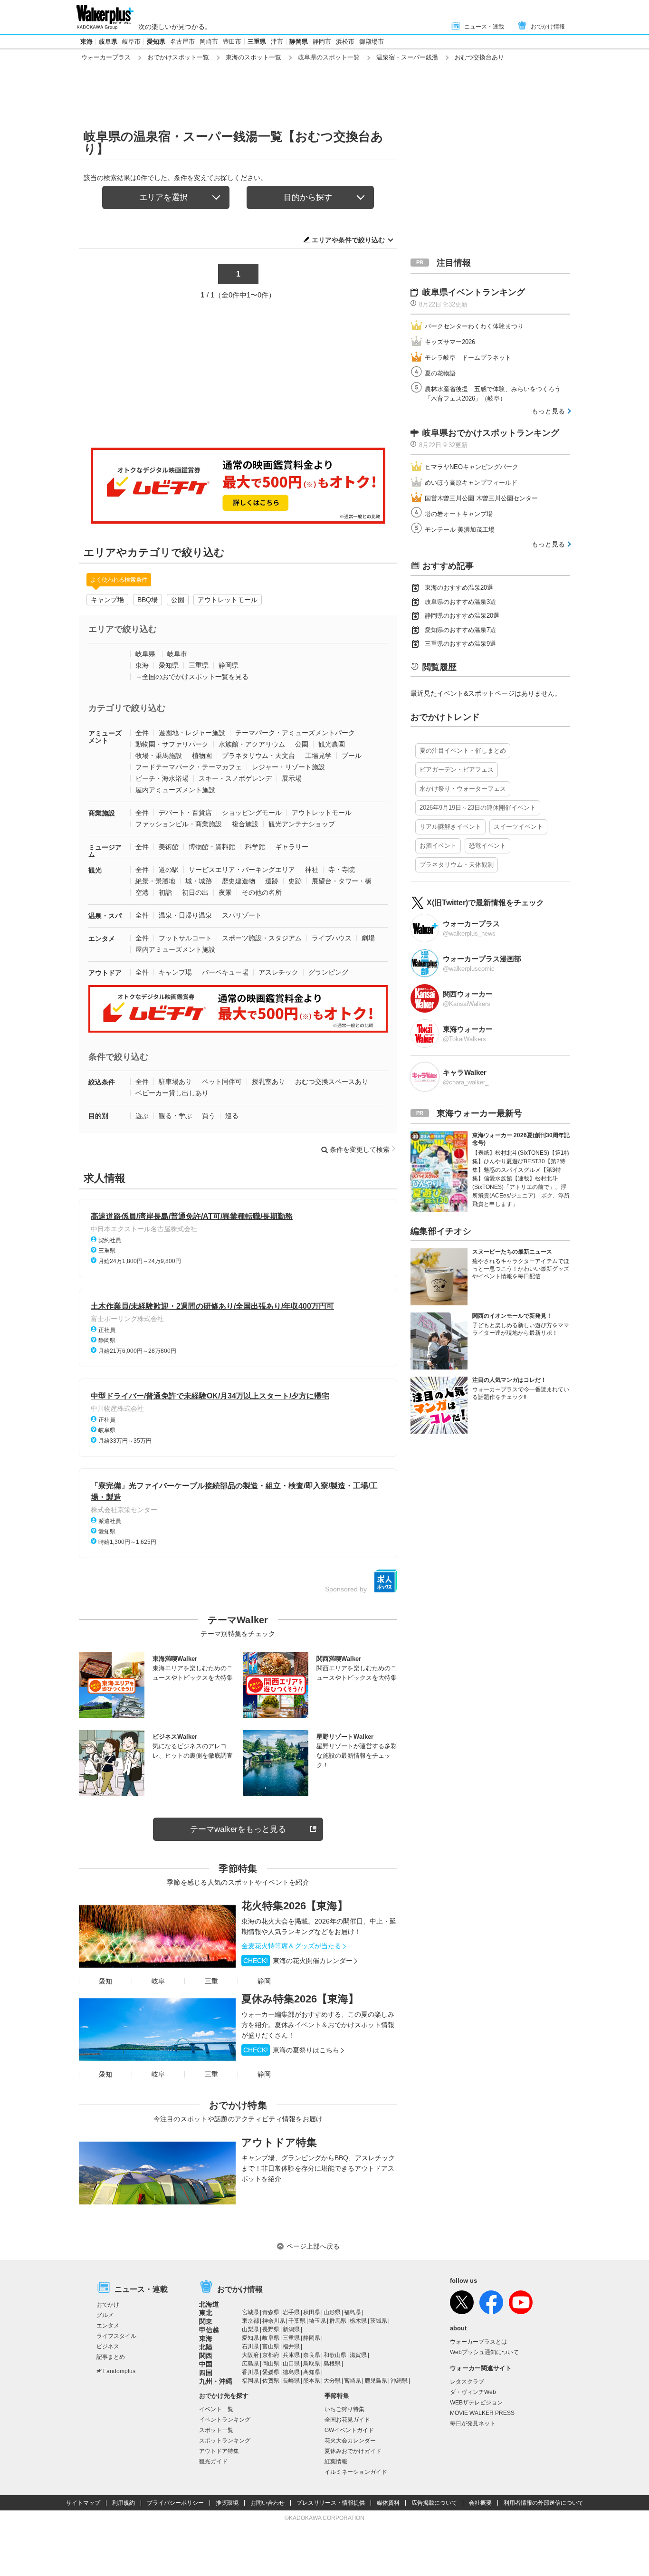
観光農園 (332, 744)
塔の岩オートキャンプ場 (459, 514)
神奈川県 (274, 2321)
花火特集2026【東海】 (295, 1906)
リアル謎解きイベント (450, 827)
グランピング (328, 972)
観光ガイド (213, 2461)
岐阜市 (131, 42)
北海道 (209, 2304)
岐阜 (158, 1981)
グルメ (105, 2315)
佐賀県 (271, 2381)
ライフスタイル (116, 2336)
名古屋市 (182, 42)
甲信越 (209, 2330)
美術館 (169, 847)
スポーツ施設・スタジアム (262, 938)
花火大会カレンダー (350, 2441)
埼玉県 (317, 2321)
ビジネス (108, 2346)
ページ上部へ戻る (313, 2246)
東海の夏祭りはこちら (291, 2050)
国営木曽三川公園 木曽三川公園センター (481, 498)
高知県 (312, 2372)
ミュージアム (105, 851)
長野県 (271, 2329)
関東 (206, 2321)
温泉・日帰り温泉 (185, 915)
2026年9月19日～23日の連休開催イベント (478, 808)
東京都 (250, 2321)
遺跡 (272, 881)
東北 (206, 2313)
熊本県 (312, 2381)
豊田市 (232, 42)
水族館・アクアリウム (252, 744)
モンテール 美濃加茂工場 (460, 530)
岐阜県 (108, 42)
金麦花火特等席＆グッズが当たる (291, 1946)
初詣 (165, 892)
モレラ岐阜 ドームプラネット (468, 358)
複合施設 (245, 824)
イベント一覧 (216, 2409)
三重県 (257, 42)
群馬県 (338, 2321)
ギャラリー (292, 847)
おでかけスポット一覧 (178, 57)
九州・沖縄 (216, 2381)
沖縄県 (399, 2381)
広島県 (250, 2364)
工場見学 (318, 756)
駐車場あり (175, 1082)
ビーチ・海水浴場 (162, 778)
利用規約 (124, 2503)
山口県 (291, 2364)
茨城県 (379, 2321)
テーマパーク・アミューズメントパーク (295, 733)
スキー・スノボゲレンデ (235, 778)
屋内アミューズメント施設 (175, 790)
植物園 (202, 756)
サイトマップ (83, 2503)
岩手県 (291, 2312)
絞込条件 (102, 1082)
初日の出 (195, 892)
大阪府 (250, 2355)
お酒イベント (438, 846)
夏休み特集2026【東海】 (300, 1999)
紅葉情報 (336, 2461)
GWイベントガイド (349, 2430)
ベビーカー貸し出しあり (172, 1093)
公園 (178, 600)
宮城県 (250, 2312)
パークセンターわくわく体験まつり (474, 326)
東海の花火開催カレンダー (298, 1961)
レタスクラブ (467, 2382)
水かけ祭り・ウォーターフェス (463, 789)
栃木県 (358, 2321)
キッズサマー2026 (450, 342)
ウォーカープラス (106, 57)
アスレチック (278, 972)
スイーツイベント (518, 827)
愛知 (105, 1981)
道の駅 (169, 870)
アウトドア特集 (279, 2142)
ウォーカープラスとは (478, 2342)
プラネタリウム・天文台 (258, 756)
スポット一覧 (216, 2430)
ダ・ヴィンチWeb (473, 2392)
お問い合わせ (267, 2503)
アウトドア (105, 973)
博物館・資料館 (212, 847)
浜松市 (345, 42)
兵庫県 (291, 2355)
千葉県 (297, 2321)
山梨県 (250, 2329)
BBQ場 (148, 600)
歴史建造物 (239, 881)
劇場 (368, 938)
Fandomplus (119, 2371)
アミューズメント (105, 737)
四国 (206, 2373)
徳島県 (291, 2372)
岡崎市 (209, 42)
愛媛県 (271, 2372)
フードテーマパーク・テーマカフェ (189, 767)
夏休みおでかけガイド (353, 2451)
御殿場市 (372, 42)
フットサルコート (185, 938)
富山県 (271, 2346)
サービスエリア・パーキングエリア (242, 870)
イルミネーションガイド (356, 2472)
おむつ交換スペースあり (332, 1082)
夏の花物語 (440, 373)
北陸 (206, 2347)
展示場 (292, 778)
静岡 (264, 1981)
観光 (95, 870)
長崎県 (291, 2381)
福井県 (291, 2346)
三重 (211, 1981)
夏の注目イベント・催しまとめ (463, 751)
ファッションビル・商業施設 (179, 824)
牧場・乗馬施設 (159, 756)
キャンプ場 (107, 600)
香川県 (250, 2372)
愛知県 (156, 42)
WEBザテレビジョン (476, 2403)
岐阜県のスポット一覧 (329, 57)
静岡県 (299, 42)
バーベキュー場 (225, 972)
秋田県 (312, 2312)
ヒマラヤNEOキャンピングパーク (472, 467)
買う (209, 1116)
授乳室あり (268, 1082)
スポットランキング (225, 2441)
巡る (232, 1116)
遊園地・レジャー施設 (192, 733)
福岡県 (250, 2381)
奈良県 (312, 2355)
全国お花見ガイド (347, 2420)
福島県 (353, 2312)
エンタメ (102, 938)
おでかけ (108, 2305)
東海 (86, 42)
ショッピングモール (252, 813)
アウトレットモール (228, 600)
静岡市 (322, 42)
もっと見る (548, 411)
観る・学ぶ (175, 1116)
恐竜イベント (487, 846)
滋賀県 (358, 2355)
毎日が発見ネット (473, 2423)
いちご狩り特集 (344, 2409)
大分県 (332, 2381)
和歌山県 (335, 2355)
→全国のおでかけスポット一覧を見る (192, 677)
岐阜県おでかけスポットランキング (491, 433)
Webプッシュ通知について (484, 2352)
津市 (277, 42)
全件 (142, 733)
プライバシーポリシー (175, 2503)
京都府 (271, 2355)
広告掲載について (434, 2503)
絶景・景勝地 (155, 881)
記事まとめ (111, 2357)
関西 (206, 2356)
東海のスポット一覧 (253, 57)
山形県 (332, 2312)
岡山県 (271, 2364)
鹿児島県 (376, 2381)
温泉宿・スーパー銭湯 (407, 57)
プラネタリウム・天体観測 (457, 865)
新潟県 (291, 2329)
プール (352, 756)
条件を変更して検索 (360, 1149)
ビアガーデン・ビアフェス (457, 770)
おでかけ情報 (548, 27)
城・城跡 (199, 881)
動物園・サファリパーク (172, 744)
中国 (206, 2364)
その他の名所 (262, 892)
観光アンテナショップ (302, 824)
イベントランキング (225, 2420)
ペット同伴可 (222, 1082)
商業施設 (102, 813)
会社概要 (480, 2503)
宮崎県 (353, 2381)
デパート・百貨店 (185, 813)
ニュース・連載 (484, 27)
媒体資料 (388, 2503)
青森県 (271, 2312)
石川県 (250, 2346)
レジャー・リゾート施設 (288, 767)
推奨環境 (227, 2503)
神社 (312, 870)
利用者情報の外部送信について (544, 2503)
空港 (142, 892)
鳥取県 (312, 2364)
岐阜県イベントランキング (474, 292)
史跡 (295, 881)
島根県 (332, 2364)
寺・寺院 (342, 870)
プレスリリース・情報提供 (331, 2503)
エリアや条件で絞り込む (348, 240)
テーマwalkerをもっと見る (238, 1829)
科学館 (255, 847)
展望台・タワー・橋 (342, 881)
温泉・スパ (105, 916)
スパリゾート (242, 915)
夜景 (225, 892)
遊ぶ (142, 1116)
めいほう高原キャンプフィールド (471, 483)
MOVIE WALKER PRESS (482, 2413)
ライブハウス (332, 938)
